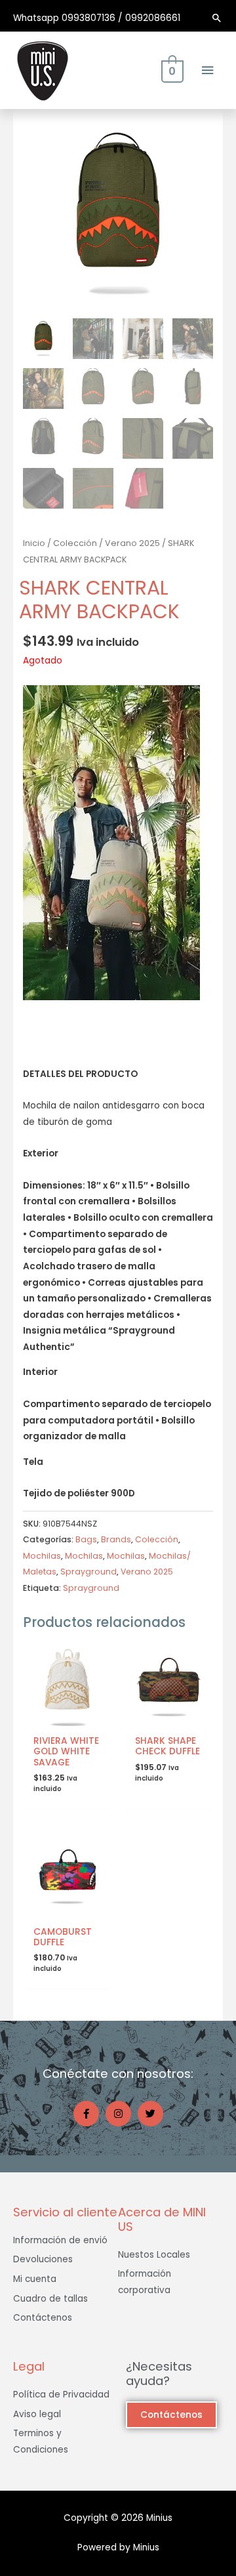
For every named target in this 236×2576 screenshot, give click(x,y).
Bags (86, 1539)
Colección (75, 543)
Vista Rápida (67, 1719)
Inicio (34, 543)
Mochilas (42, 1556)
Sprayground (88, 1572)
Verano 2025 (132, 543)
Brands (116, 1539)
